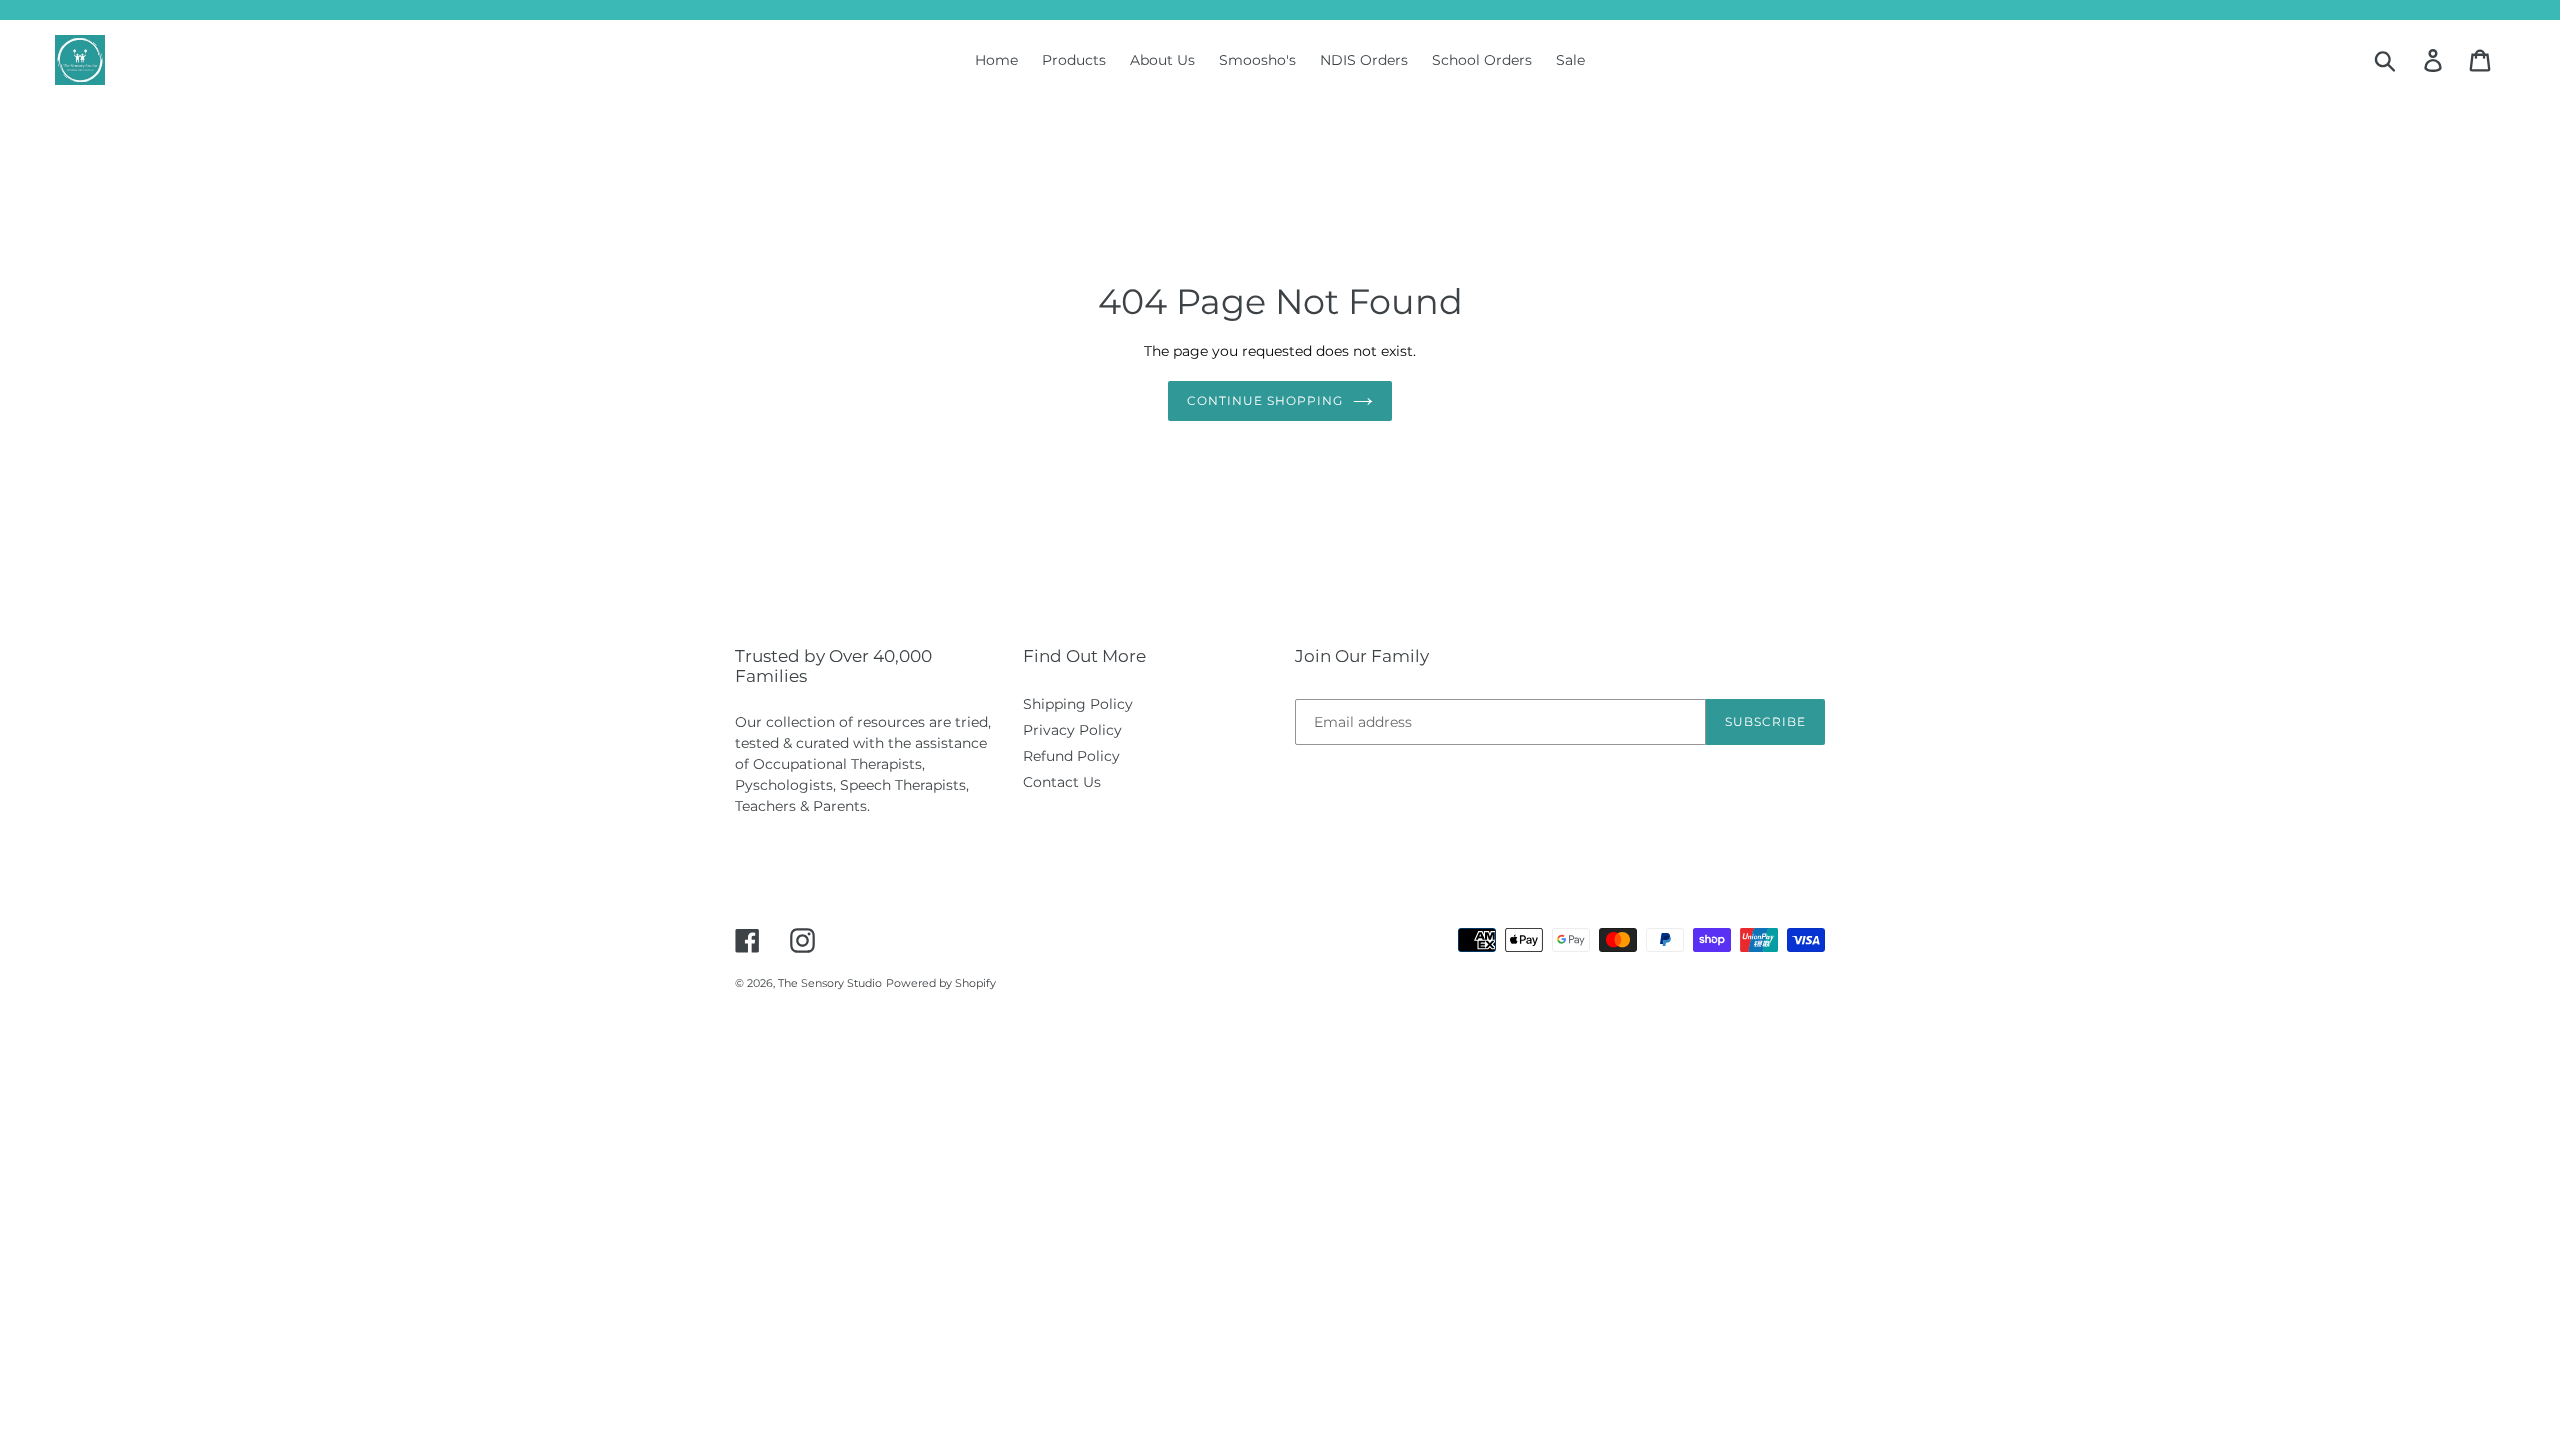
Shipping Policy (1078, 704)
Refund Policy (1071, 756)
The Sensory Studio (830, 983)
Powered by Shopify (941, 983)
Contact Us (1062, 782)
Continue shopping (1264, 400)
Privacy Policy (1072, 730)
